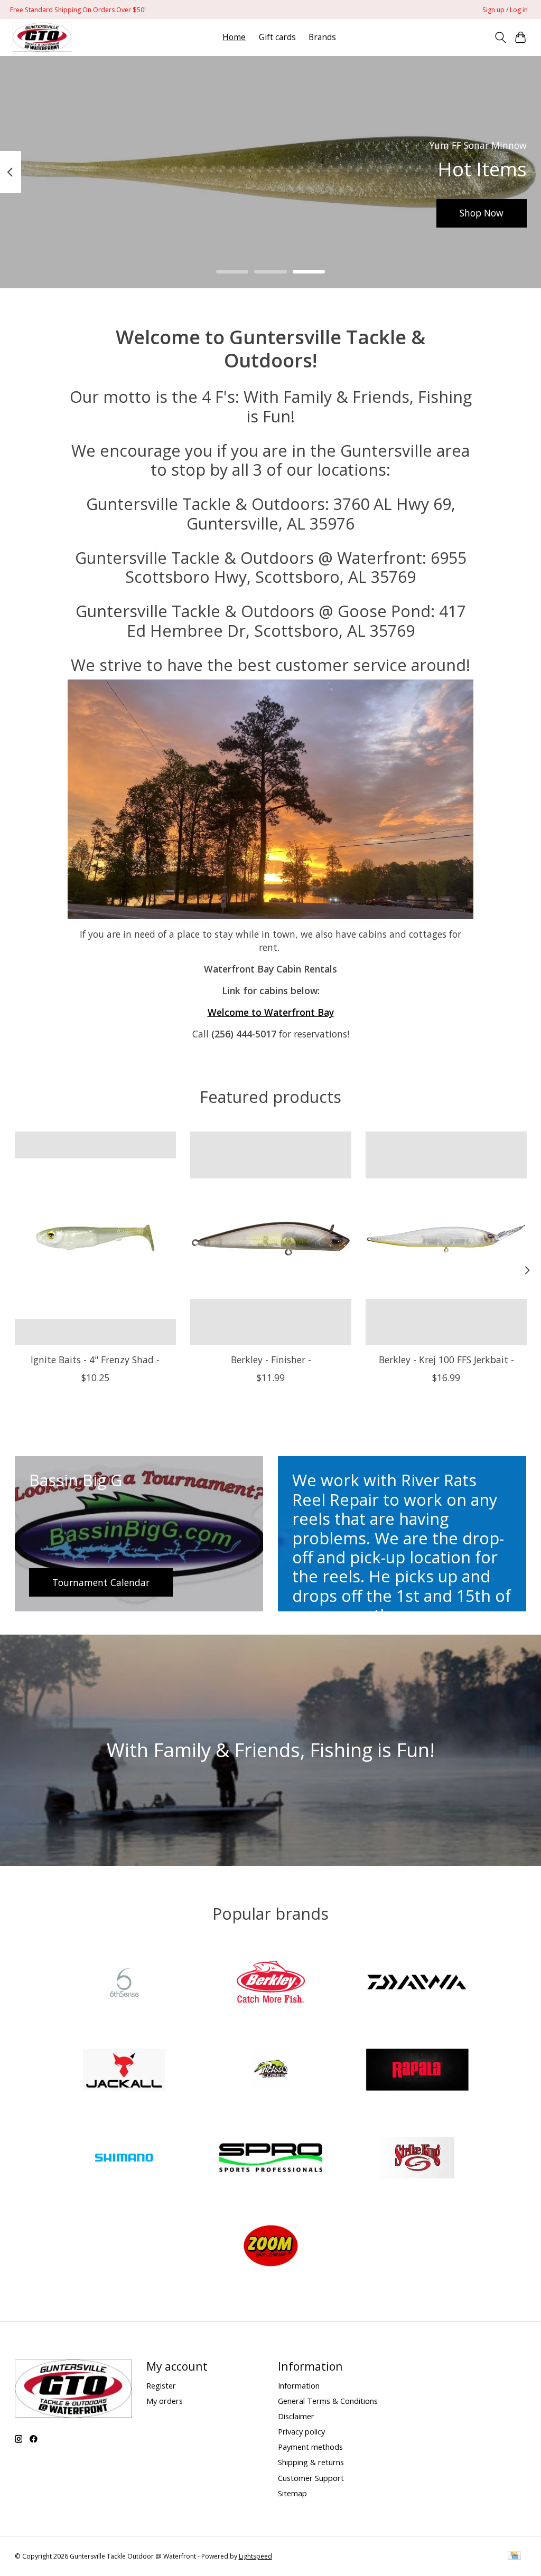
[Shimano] (124, 2159)
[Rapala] (417, 2071)
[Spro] (270, 2159)
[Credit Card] (514, 2556)
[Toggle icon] (500, 37)
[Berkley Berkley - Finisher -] (271, 1238)
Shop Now (482, 213)
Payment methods (310, 2447)
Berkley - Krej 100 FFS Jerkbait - (446, 1360)
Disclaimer (296, 2416)
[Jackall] (124, 2071)
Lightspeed (255, 2556)
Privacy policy (301, 2431)
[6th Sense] (124, 1983)
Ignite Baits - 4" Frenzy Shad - (95, 1360)
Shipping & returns (311, 2462)
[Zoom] (270, 2247)
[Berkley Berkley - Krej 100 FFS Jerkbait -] (446, 1238)
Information (299, 2385)
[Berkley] (270, 1983)
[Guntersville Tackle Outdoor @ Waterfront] (42, 37)
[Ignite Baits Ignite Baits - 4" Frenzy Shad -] (95, 1238)
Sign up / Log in (505, 10)
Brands (322, 37)
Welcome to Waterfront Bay (271, 1012)
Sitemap (292, 2493)
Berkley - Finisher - (270, 1360)
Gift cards (277, 37)
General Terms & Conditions (328, 2401)
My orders (165, 2401)
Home (234, 37)
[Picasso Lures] (270, 2071)
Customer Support (311, 2478)
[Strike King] (417, 2159)
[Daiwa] (417, 1983)
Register (161, 2385)
